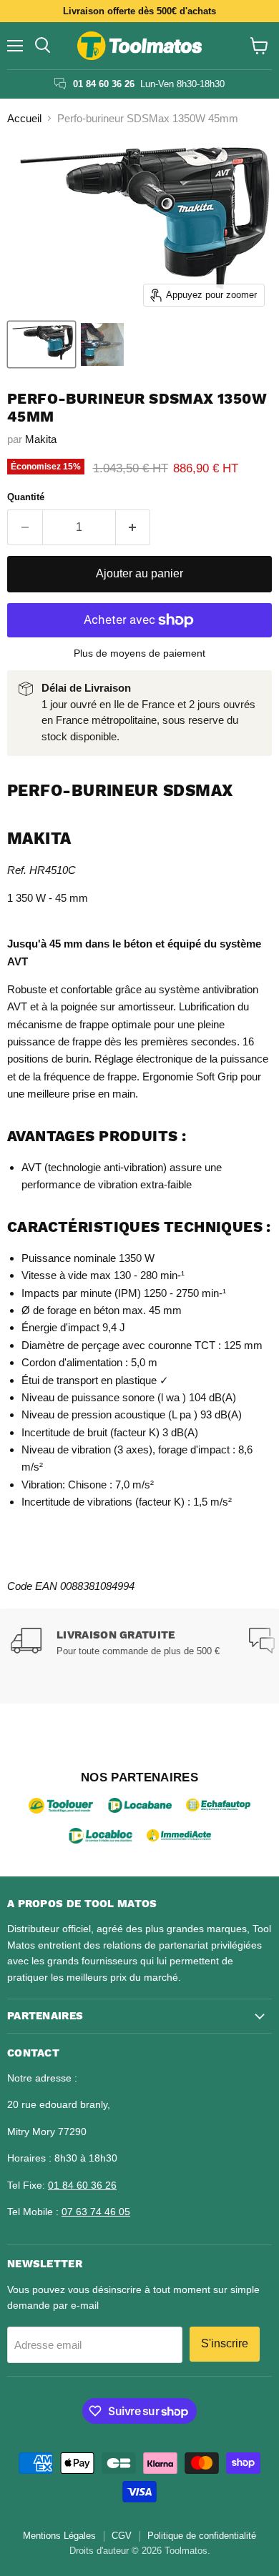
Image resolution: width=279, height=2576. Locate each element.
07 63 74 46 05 (96, 2212)
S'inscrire (225, 2343)
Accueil (24, 118)
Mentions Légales (59, 2536)
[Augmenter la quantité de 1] (133, 527)
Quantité (26, 497)
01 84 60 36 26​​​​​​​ (82, 2185)
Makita (41, 439)
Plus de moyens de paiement (139, 653)
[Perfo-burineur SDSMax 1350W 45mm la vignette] (41, 344)
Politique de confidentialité (202, 2536)
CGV (122, 2536)
